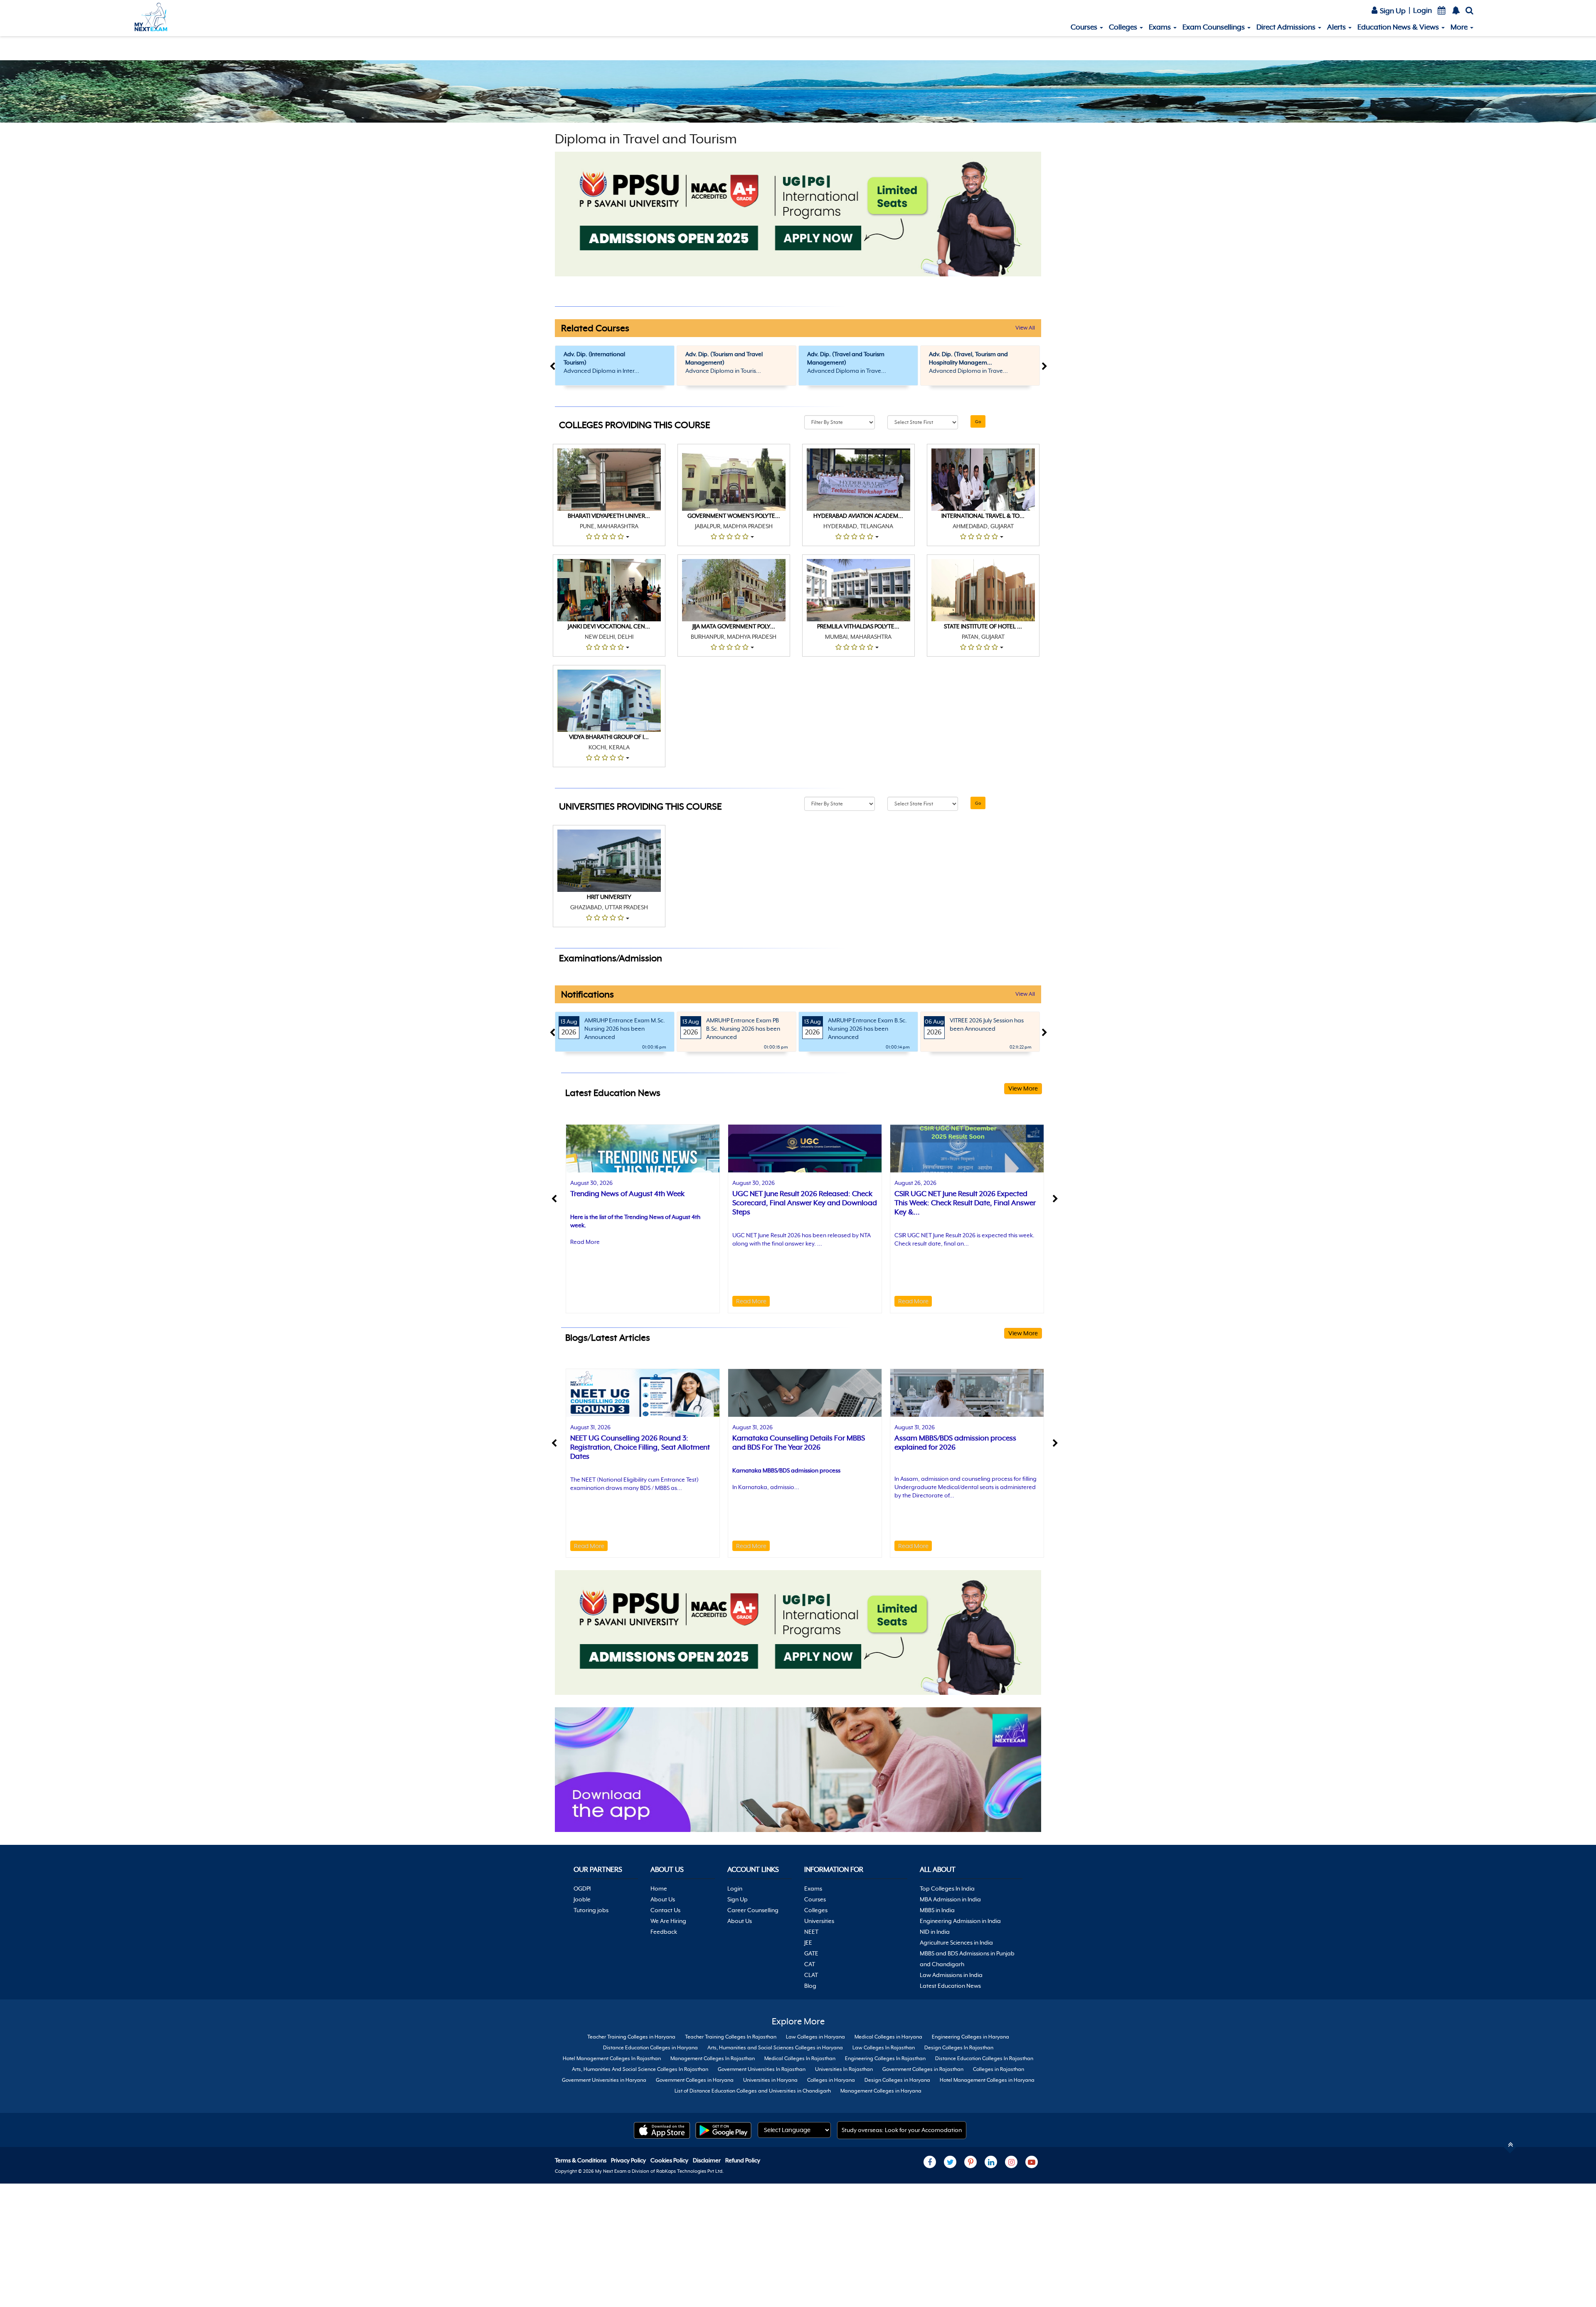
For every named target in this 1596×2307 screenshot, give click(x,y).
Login (1422, 10)
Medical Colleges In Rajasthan (800, 2058)
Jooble (582, 1899)
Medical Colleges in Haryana (888, 2037)
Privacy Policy (629, 2160)
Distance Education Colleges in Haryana (650, 2048)
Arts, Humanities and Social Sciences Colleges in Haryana (775, 2048)
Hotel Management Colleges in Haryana (987, 2080)
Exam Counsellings (1214, 27)
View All (1025, 328)
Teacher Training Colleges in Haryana (631, 2037)
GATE (811, 1953)
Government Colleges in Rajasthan (923, 2069)
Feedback (664, 1932)
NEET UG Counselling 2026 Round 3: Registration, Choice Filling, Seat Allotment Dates (640, 1447)
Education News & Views (1399, 27)
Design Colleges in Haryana (897, 2080)
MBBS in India (937, 1910)
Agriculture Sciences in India (956, 1943)
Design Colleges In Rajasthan (959, 2048)
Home (659, 1888)
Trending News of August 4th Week (627, 1194)
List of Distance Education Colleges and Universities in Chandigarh (753, 2091)
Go (978, 421)
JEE (808, 1943)
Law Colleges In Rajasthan (884, 2048)
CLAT (811, 1975)
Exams (1161, 27)
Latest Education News (950, 1986)
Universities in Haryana (770, 2080)
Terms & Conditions (581, 2160)
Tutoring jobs (591, 1910)
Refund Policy (743, 2160)
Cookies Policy (670, 2160)
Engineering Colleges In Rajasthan (885, 2058)
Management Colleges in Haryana (881, 2091)
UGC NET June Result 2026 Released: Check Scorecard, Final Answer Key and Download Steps (805, 1203)
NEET (811, 1932)
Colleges (1124, 27)
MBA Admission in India (950, 1899)
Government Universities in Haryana (604, 2080)
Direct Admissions (1287, 27)
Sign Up (1392, 11)
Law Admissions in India (951, 1975)
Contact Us (665, 1910)
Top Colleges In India (947, 1888)
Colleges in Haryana (831, 2080)
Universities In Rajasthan (844, 2069)
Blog (810, 1986)
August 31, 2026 (590, 1427)
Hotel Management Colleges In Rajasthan (612, 2058)
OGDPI (582, 1888)
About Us (663, 1899)
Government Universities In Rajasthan (762, 2069)
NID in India (935, 1932)
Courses (1085, 27)
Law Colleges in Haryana (815, 2037)
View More (1023, 1088)
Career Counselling (753, 1910)
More (1460, 27)
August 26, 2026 (915, 1183)
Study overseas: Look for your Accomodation (902, 2130)
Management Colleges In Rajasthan (713, 2058)
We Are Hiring (668, 1921)
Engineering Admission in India (960, 1921)
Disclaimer (707, 2160)
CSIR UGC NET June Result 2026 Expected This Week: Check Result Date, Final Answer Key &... (965, 1203)
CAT (810, 1964)
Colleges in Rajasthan (999, 2069)
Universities (819, 1921)
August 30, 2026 (591, 1183)
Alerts (1337, 27)
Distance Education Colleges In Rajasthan (984, 2058)
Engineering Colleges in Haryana (970, 2037)
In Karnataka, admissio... (766, 1487)
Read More (585, 1242)
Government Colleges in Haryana (695, 2080)
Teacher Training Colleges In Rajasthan (731, 2037)
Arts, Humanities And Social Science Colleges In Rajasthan (640, 2069)
